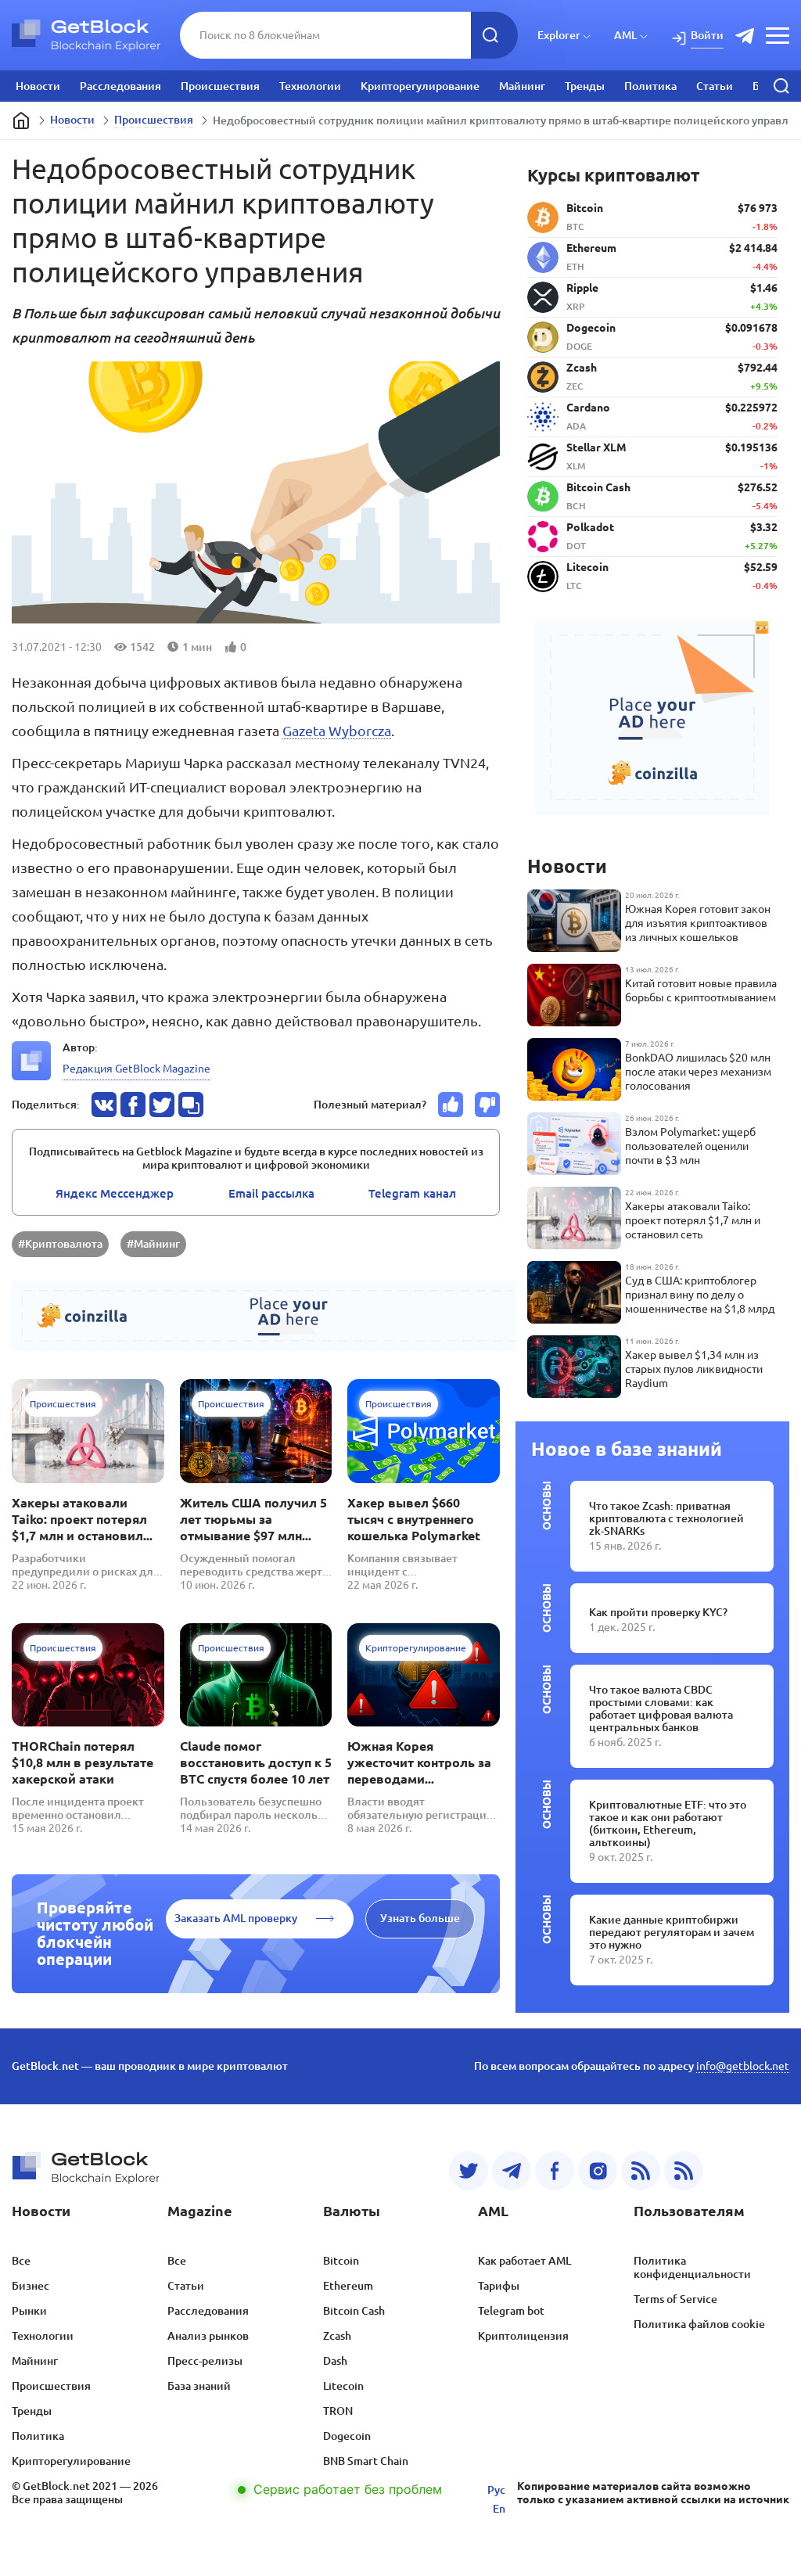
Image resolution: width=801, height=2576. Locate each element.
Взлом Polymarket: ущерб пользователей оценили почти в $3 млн (690, 1146)
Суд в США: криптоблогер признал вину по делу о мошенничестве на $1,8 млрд (700, 1295)
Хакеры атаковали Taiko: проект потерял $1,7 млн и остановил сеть (79, 1520)
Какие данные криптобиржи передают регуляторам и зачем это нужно (672, 1932)
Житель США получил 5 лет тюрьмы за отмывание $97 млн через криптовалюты (253, 1520)
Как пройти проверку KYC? (658, 1612)
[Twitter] (469, 2171)
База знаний (199, 2386)
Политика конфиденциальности (692, 2267)
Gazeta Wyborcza (337, 731)
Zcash (337, 2336)
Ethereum (348, 2286)
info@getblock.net (743, 2066)
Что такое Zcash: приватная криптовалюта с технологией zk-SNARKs (666, 1518)
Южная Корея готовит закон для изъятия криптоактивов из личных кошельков (698, 923)
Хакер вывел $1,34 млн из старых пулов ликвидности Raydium (694, 1369)
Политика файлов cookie (699, 2324)
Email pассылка (271, 1193)
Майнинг (522, 86)
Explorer (559, 35)
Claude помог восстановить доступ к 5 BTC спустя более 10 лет (256, 1762)
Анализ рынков (208, 2336)
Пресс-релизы (205, 2361)
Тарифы (499, 2286)
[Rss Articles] (684, 2171)
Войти (707, 35)
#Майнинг (153, 1244)
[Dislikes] (487, 1105)
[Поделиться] (104, 1105)
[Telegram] (512, 2171)
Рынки (29, 2311)
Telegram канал (412, 1193)
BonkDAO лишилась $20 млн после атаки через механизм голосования (698, 1072)
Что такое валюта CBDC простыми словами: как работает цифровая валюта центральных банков (661, 1708)
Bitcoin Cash (354, 2311)
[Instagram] (598, 2171)
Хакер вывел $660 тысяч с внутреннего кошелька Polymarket (414, 1519)
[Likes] (451, 1105)
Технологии (310, 86)
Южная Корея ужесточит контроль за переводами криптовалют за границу (419, 1763)
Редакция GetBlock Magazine (136, 1069)
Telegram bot (511, 2311)
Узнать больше (420, 1918)
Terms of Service (675, 2299)
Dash (335, 2361)
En (499, 2509)
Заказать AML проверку (236, 1918)
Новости (38, 86)
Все (21, 2261)
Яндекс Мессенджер (115, 1193)
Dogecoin (347, 2436)
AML (625, 35)
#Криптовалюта (60, 1244)
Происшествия (220, 86)
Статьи (715, 86)
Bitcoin (341, 2261)
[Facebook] (555, 2171)
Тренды (585, 86)
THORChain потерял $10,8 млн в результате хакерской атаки (83, 1762)
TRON (338, 2411)
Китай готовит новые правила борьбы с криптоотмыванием (701, 990)
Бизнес (31, 2286)
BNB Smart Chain (366, 2461)
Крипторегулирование (420, 86)
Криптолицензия (523, 2336)
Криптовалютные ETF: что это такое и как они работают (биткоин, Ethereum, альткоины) (668, 1823)
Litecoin (343, 2386)
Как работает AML (524, 2261)
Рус (496, 2490)
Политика (650, 86)
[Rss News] (641, 2171)
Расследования (120, 86)
